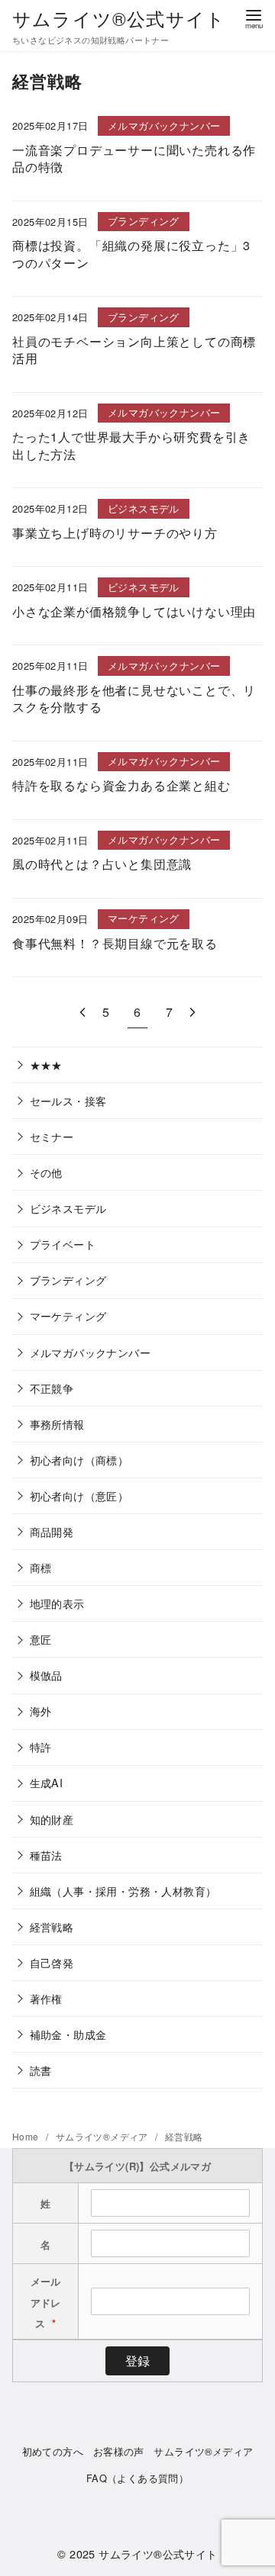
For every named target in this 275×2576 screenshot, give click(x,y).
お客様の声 (119, 2451)
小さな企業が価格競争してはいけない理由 (134, 611)
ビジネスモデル (68, 1208)
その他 (46, 1172)
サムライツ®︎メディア (103, 2136)
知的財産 (52, 1819)
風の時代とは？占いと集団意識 (102, 864)
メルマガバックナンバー (90, 1352)
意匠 (41, 1639)
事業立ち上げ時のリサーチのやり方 (115, 533)
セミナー (52, 1136)
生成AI (47, 1782)
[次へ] (192, 1012)
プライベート (63, 1244)
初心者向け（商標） (79, 1460)
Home (27, 2136)
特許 (41, 1746)
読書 (41, 2070)
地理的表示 (57, 1603)
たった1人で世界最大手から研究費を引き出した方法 (131, 445)
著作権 (46, 1998)
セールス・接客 (68, 1100)
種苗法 (46, 1855)
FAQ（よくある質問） (137, 2478)
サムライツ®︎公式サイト (119, 18)
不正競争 (52, 1388)
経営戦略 (52, 1926)
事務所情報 (57, 1424)
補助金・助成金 (68, 2034)
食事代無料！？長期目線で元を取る (115, 943)
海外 (41, 1711)
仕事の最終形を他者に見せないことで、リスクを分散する (134, 698)
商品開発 (52, 1531)
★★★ (46, 1064)
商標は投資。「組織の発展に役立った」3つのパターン (131, 254)
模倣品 (46, 1675)
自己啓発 (52, 1962)
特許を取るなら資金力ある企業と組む (121, 785)
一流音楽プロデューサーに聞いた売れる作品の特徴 (134, 158)
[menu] (254, 18)
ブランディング (68, 1280)
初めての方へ (53, 2451)
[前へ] (82, 1012)
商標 (41, 1567)
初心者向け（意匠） (79, 1495)
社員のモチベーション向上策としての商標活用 (134, 350)
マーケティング (68, 1315)
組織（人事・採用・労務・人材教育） (123, 1891)
